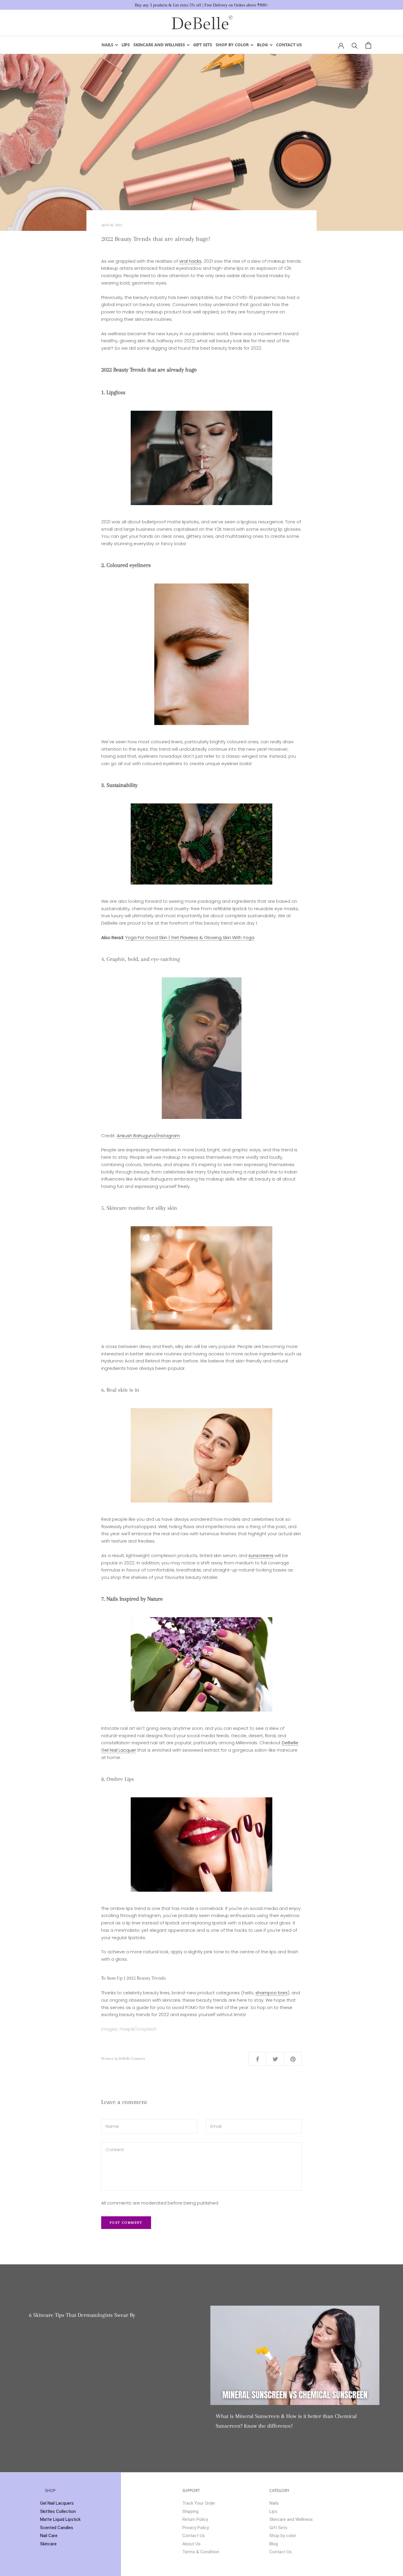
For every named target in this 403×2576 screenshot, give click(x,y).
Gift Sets (203, 45)
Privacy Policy (196, 2528)
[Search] (355, 45)
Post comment (126, 2223)
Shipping (190, 2511)
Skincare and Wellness (159, 45)
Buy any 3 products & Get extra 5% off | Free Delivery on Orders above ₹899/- (202, 5)
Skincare (48, 2544)
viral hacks (190, 261)
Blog (262, 45)
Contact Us (289, 45)
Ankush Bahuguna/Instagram (148, 1136)
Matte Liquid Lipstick (60, 2519)
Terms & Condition (201, 2552)
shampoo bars (272, 1993)
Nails (107, 45)
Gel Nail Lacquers (57, 2503)
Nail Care (49, 2536)
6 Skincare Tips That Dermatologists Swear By (82, 2315)
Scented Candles (57, 2528)
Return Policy (195, 2519)
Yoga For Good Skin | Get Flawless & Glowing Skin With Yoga (190, 937)
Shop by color (232, 45)
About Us (191, 2544)
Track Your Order (199, 2503)
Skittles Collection (58, 2511)
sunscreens (261, 1555)
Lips (126, 45)
